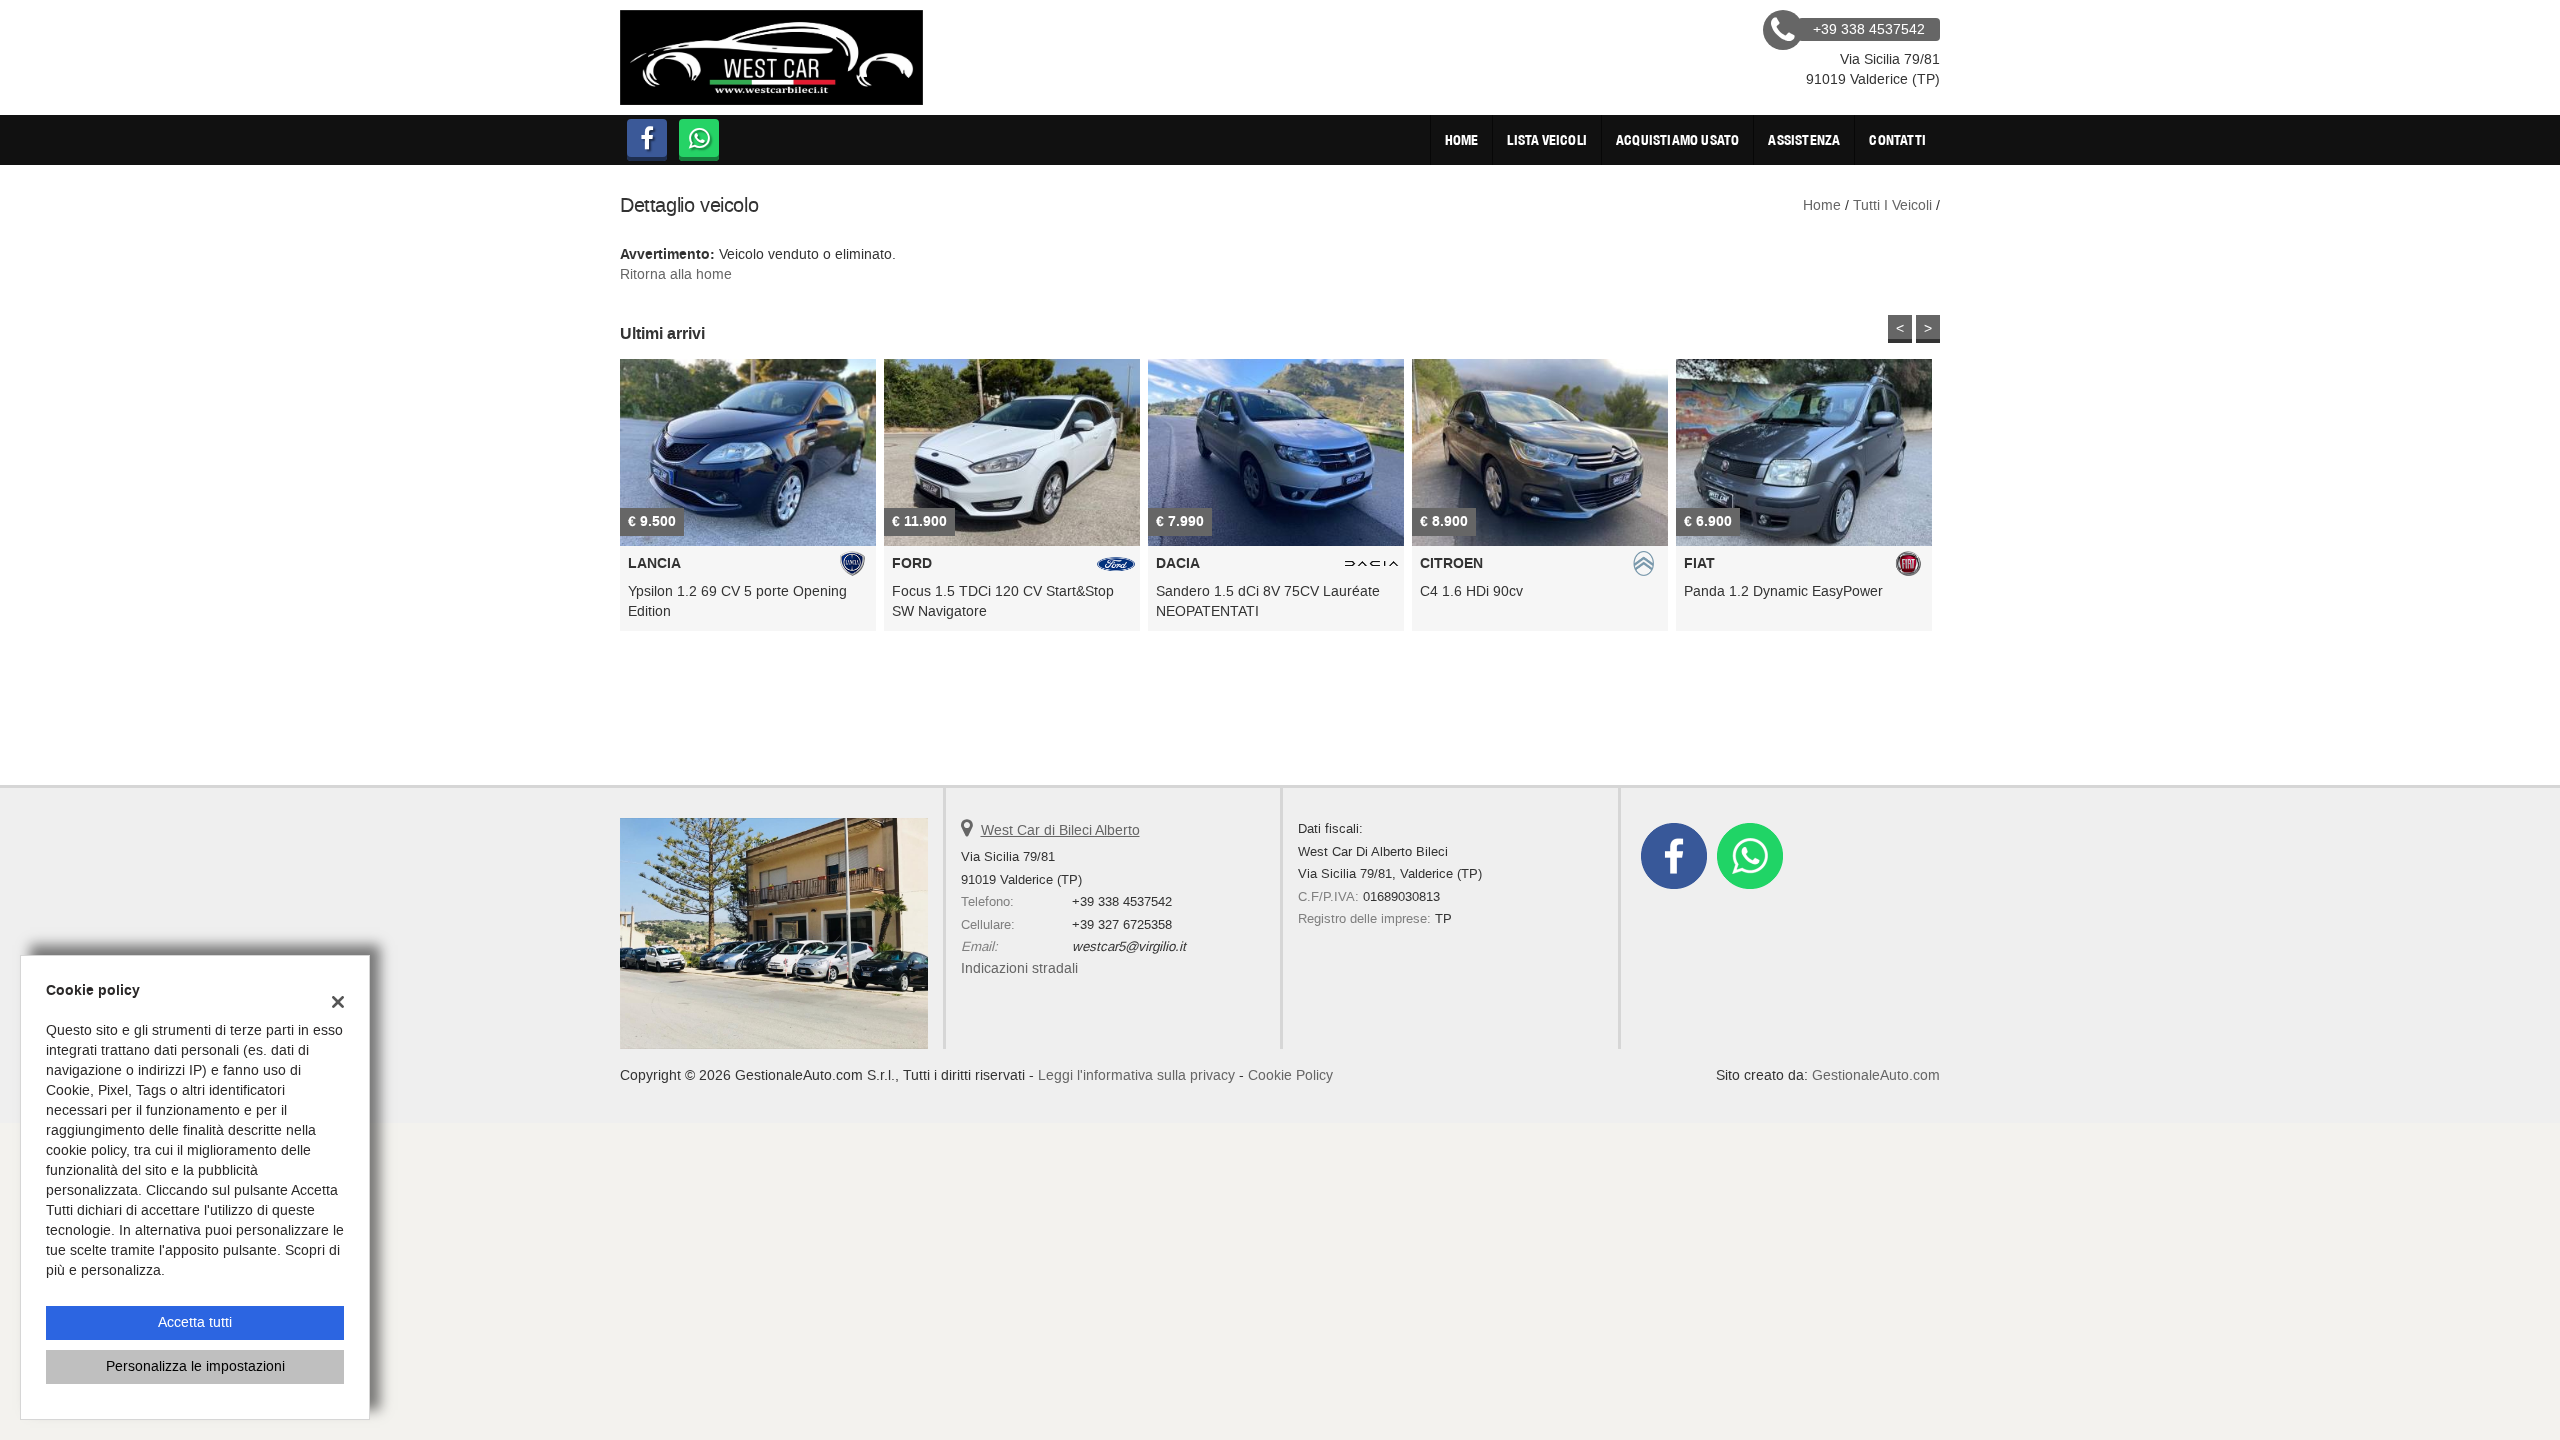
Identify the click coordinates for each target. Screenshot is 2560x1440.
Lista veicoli (1547, 140)
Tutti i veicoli (1892, 205)
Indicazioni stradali (1019, 968)
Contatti (1897, 140)
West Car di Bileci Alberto (1060, 830)
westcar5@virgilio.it (1129, 946)
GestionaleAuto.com (1876, 1075)
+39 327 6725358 (1122, 924)
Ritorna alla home (676, 274)
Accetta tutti (195, 1322)
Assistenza (1804, 140)
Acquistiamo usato (1677, 140)
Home (1462, 140)
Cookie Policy (1290, 1075)
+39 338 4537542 (1122, 901)
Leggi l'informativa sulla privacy (1136, 1075)
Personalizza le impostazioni (195, 1366)
